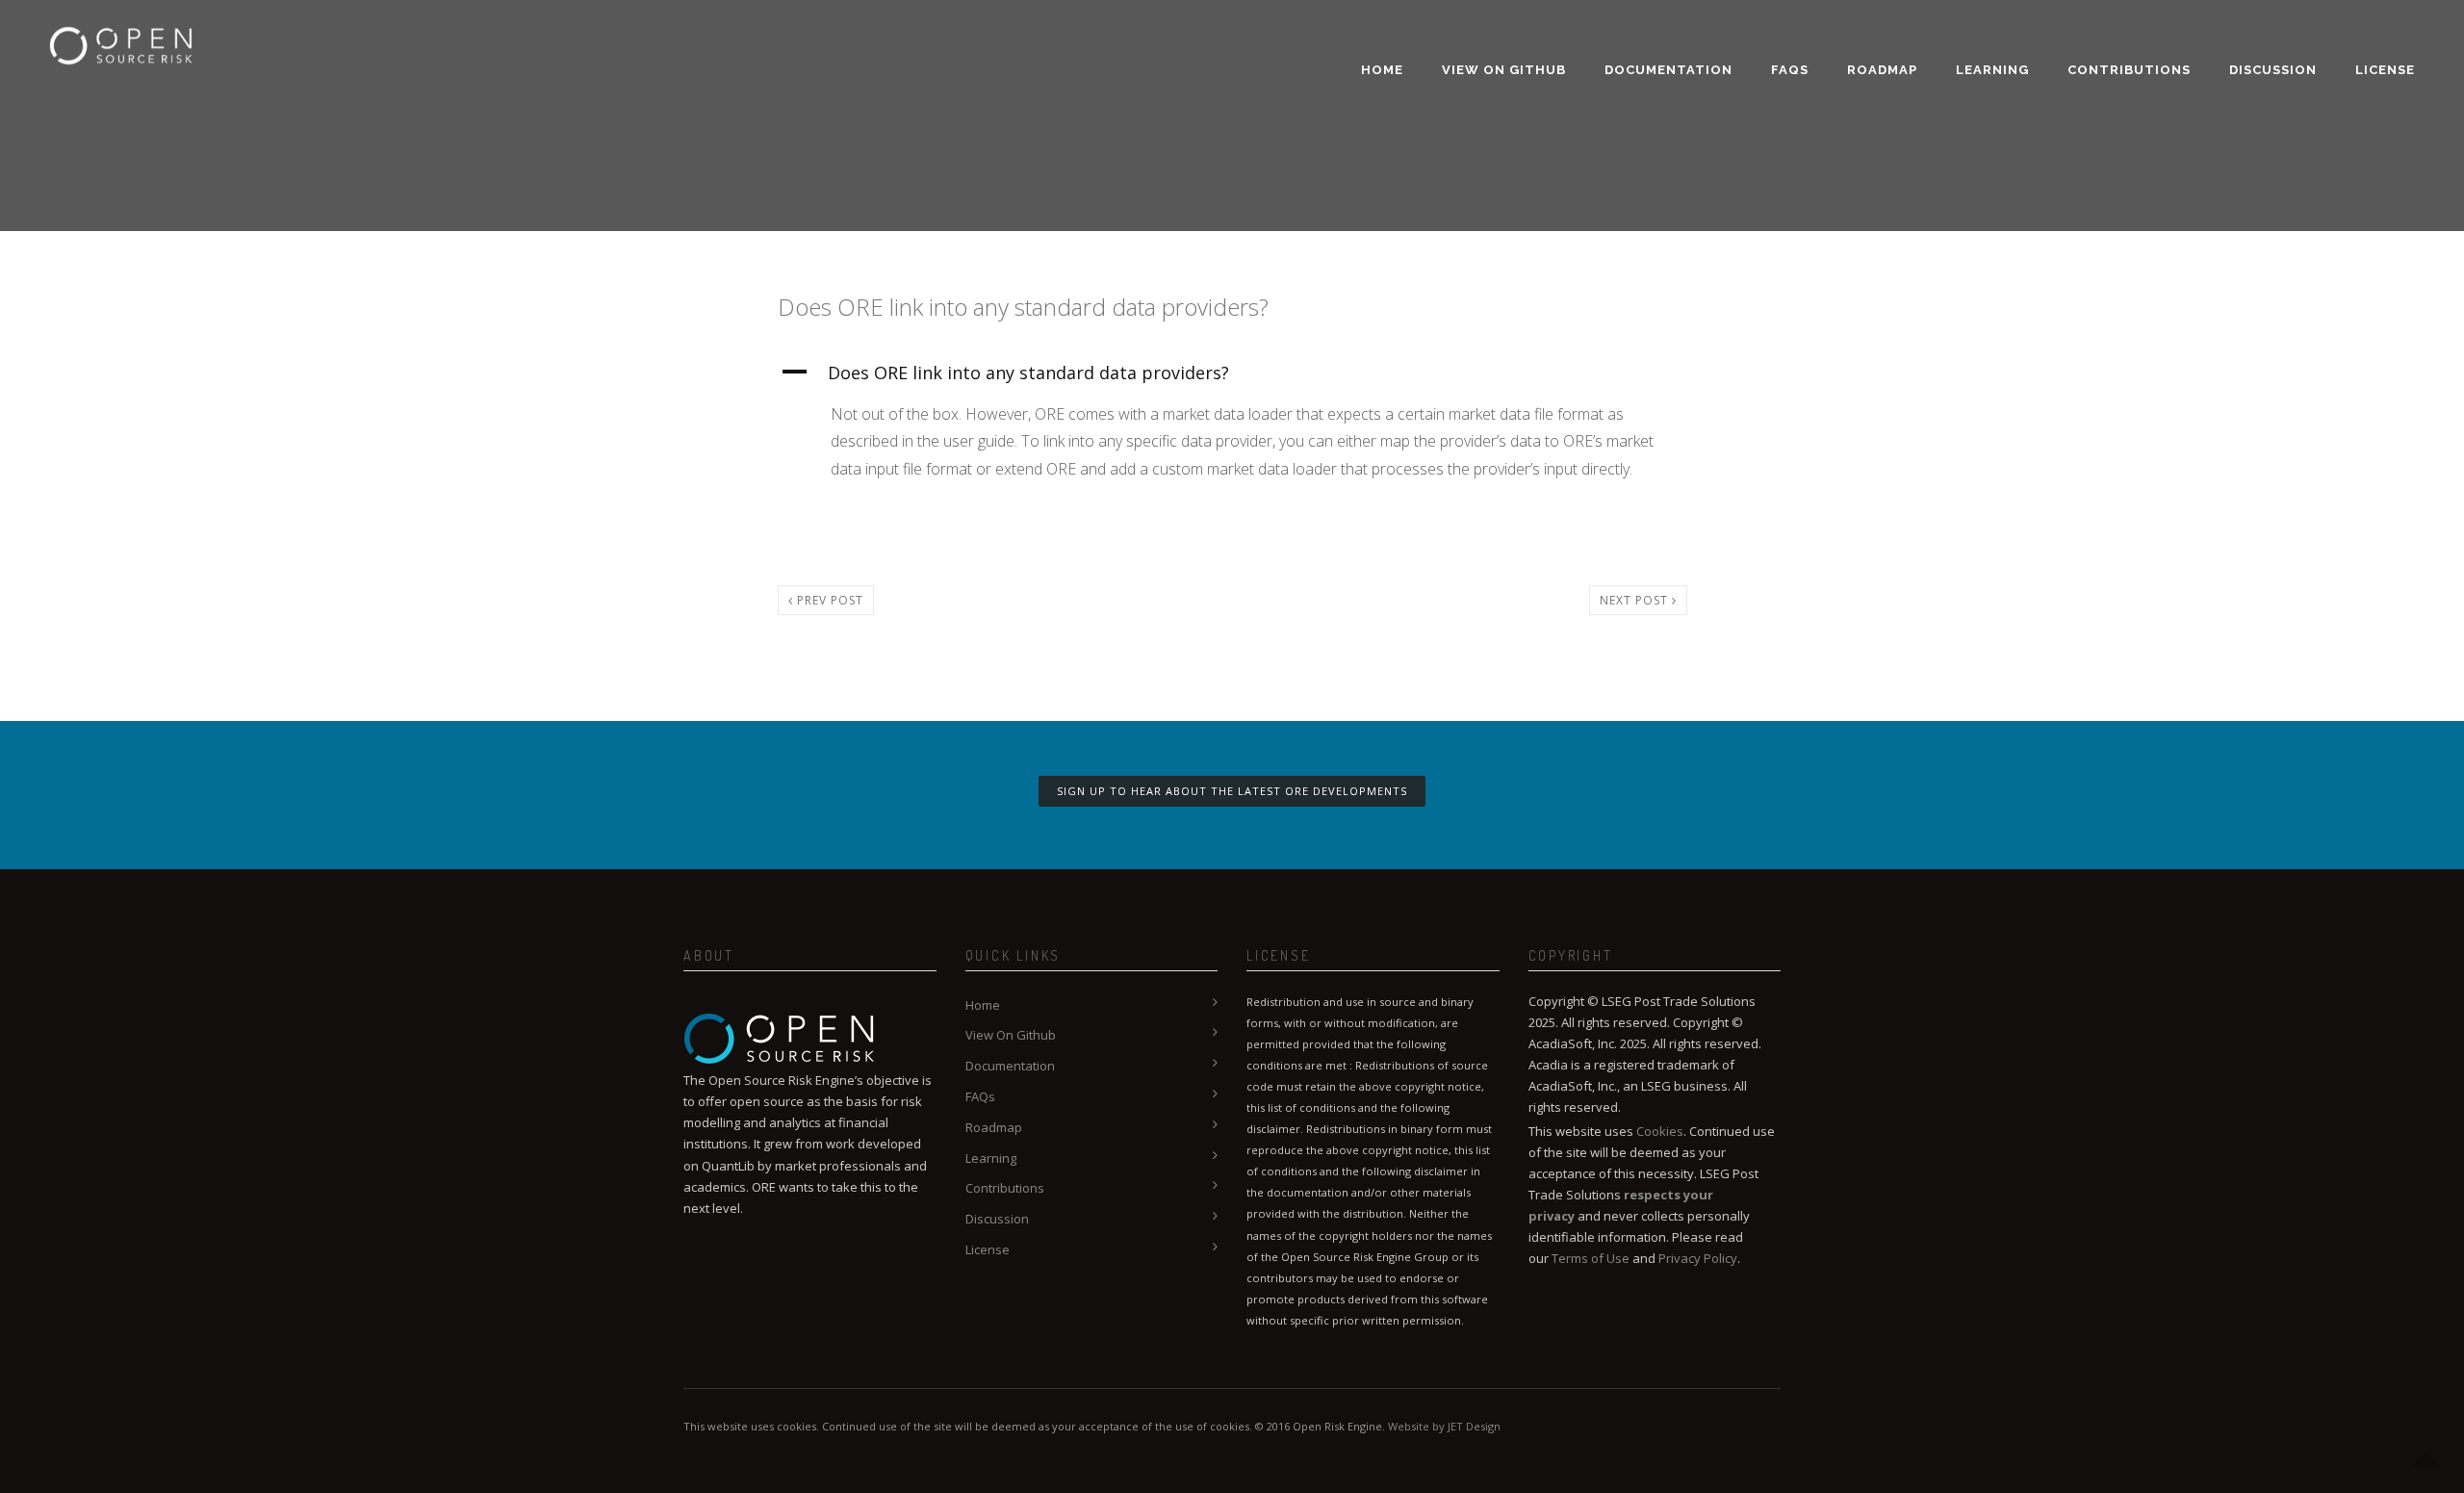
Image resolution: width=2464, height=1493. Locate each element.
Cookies (1660, 1131)
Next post (1636, 600)
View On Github (1504, 70)
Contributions (2129, 70)
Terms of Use (1591, 1258)
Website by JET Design (1444, 1426)
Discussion (2273, 70)
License (2385, 70)
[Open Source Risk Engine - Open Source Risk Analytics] (121, 34)
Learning (1992, 70)
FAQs (1790, 70)
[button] (1232, 373)
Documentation (1668, 70)
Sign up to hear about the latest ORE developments (1232, 791)
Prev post (828, 600)
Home (1382, 70)
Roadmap (1882, 70)
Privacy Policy (1698, 1258)
